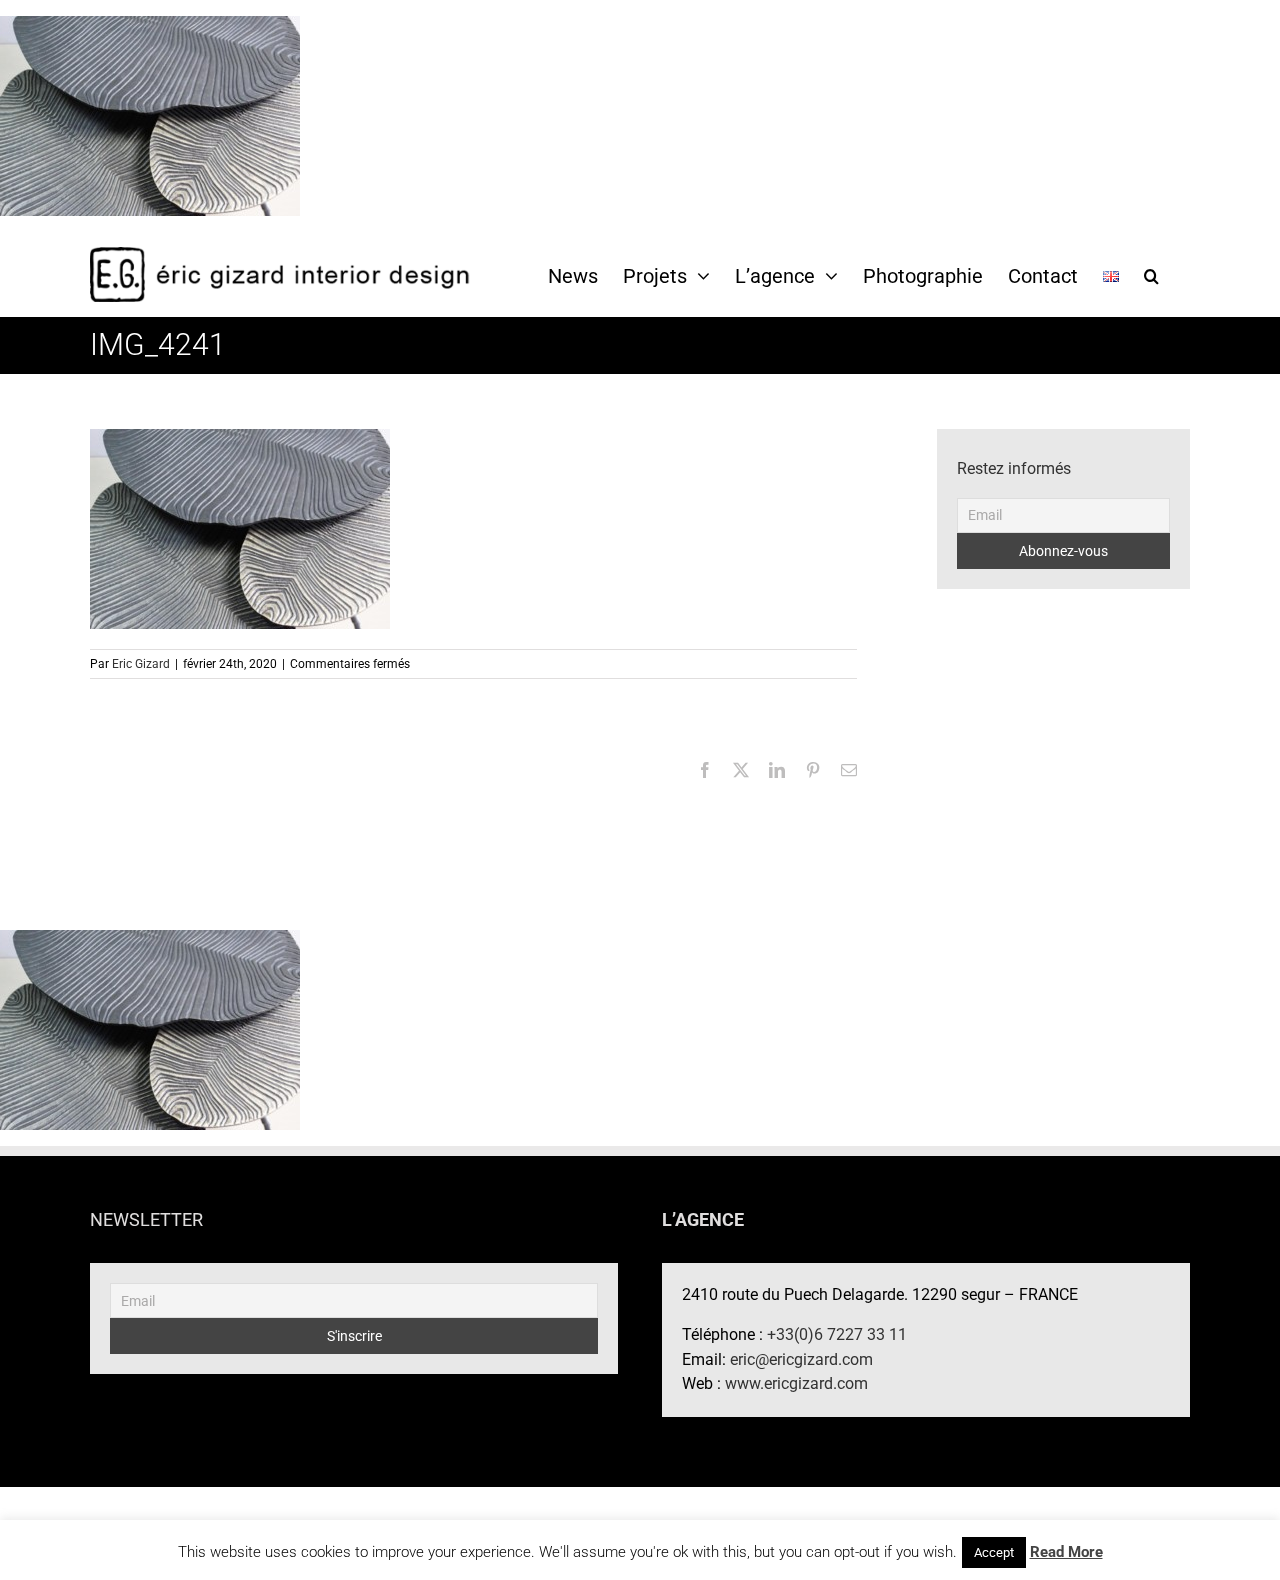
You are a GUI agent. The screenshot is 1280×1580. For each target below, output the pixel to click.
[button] (1151, 275)
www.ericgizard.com (796, 1383)
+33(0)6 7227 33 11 (837, 1334)
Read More (1066, 1552)
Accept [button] (994, 1552)
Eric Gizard (141, 664)
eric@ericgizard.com (801, 1359)
